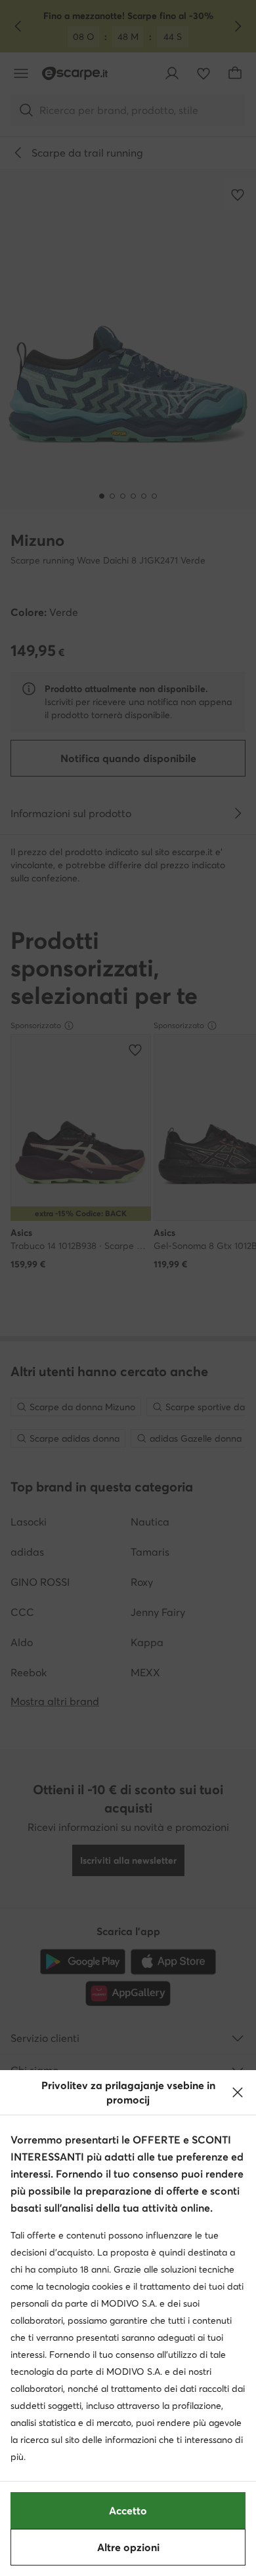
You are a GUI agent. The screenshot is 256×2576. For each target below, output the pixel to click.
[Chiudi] (238, 2092)
